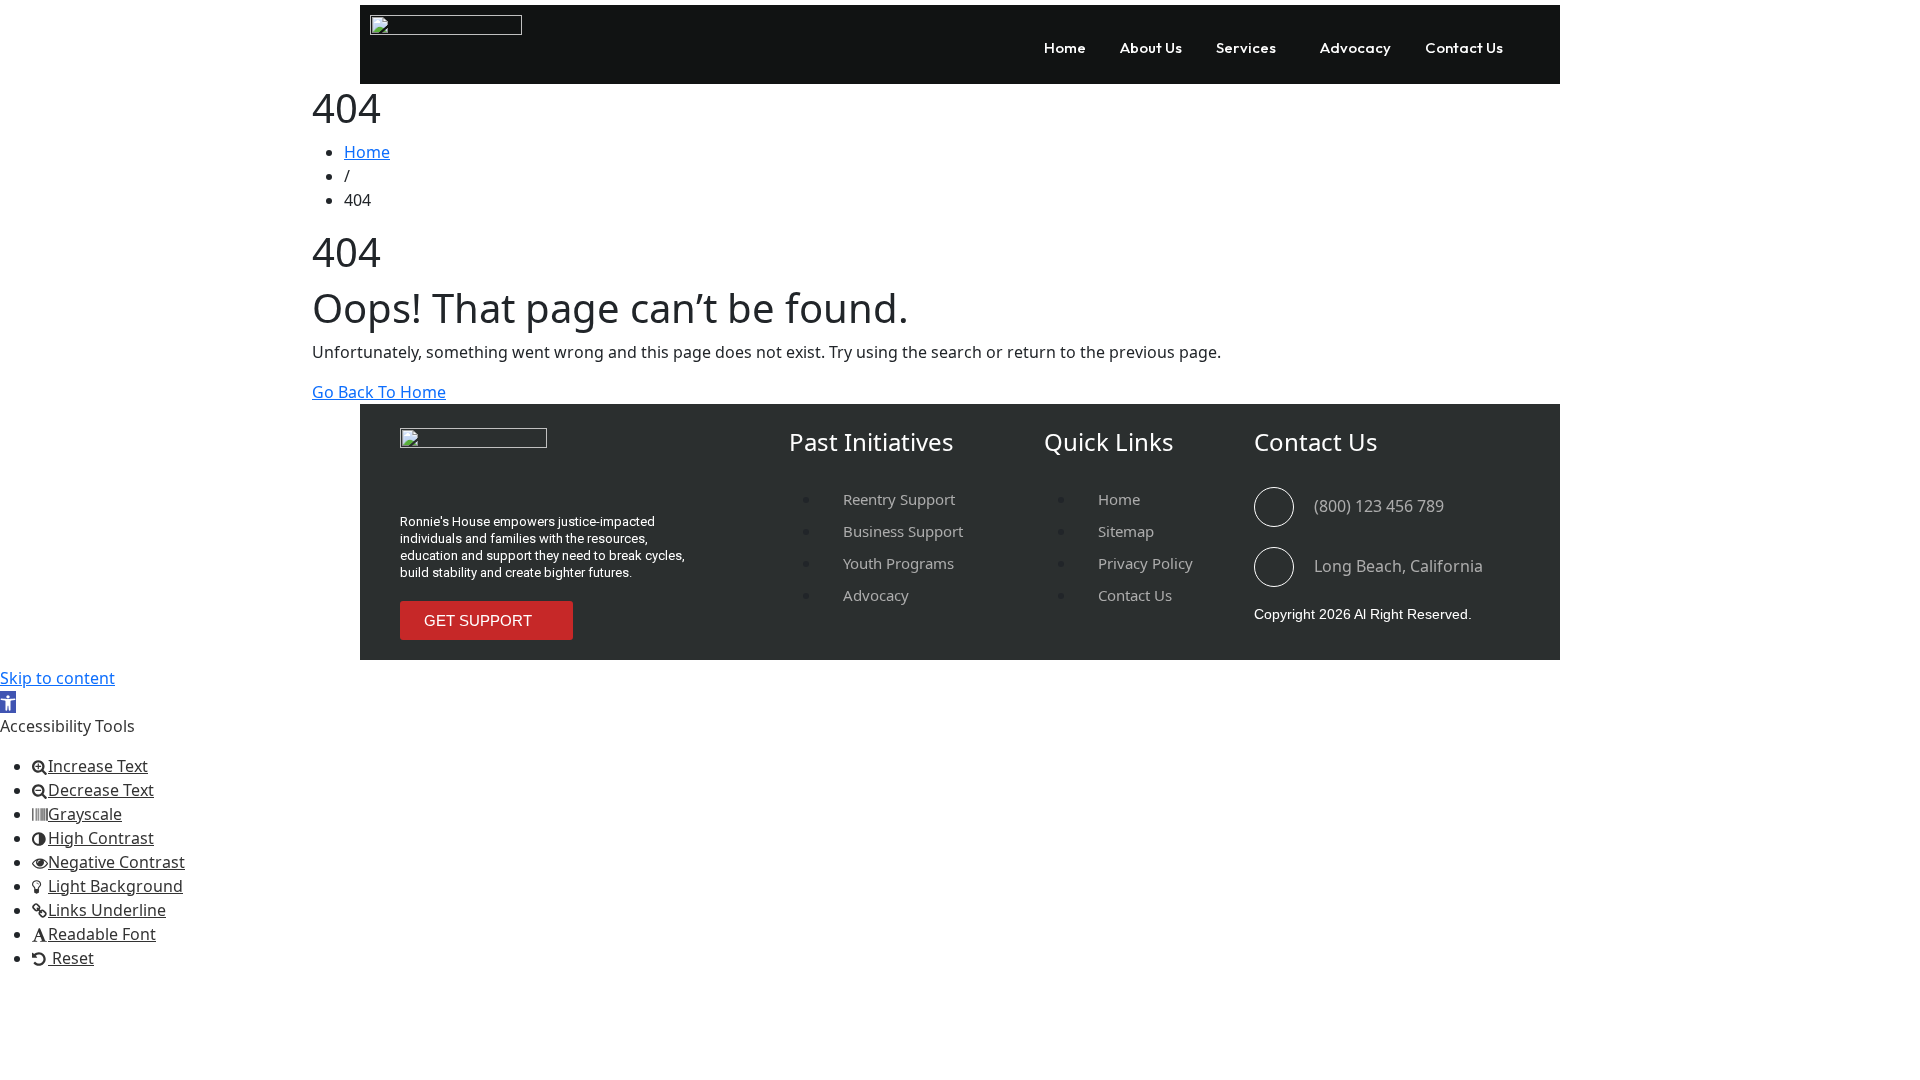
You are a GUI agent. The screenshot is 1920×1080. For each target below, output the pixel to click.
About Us (1151, 47)
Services (1246, 47)
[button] (1251, 47)
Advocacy (1355, 47)
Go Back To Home (379, 392)
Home (1065, 47)
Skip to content (57, 678)
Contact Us (1464, 47)
